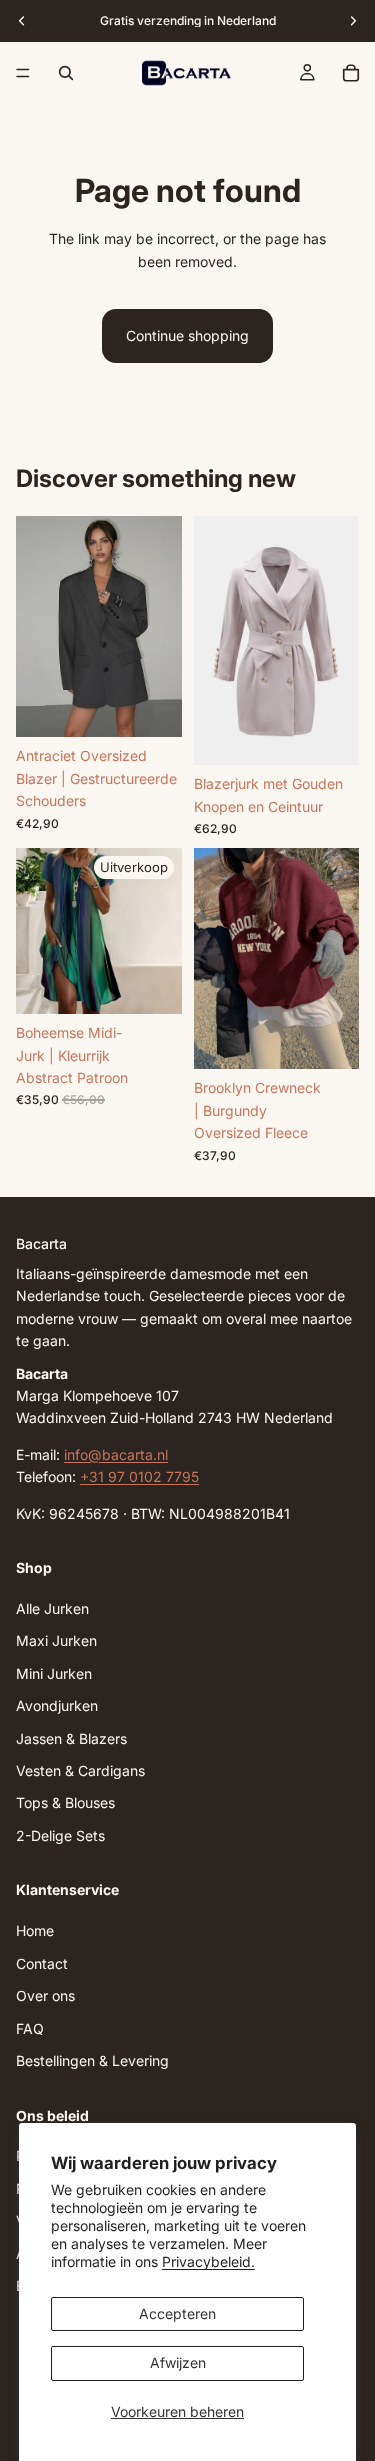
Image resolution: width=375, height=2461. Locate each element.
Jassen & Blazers (71, 1737)
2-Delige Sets (60, 1835)
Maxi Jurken (56, 1640)
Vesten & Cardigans (80, 1770)
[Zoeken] (66, 73)
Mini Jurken (54, 1673)
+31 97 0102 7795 (139, 1476)
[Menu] (23, 73)
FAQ (30, 2027)
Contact (42, 1963)
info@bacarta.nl (116, 1454)
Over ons (45, 1995)
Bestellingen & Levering (92, 2060)
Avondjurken (57, 1705)
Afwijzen (178, 2362)
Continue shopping (187, 335)
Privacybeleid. (208, 2261)
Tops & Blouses (65, 1802)
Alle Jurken (52, 1608)
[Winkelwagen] (351, 73)
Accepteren (177, 2313)
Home (35, 1930)
